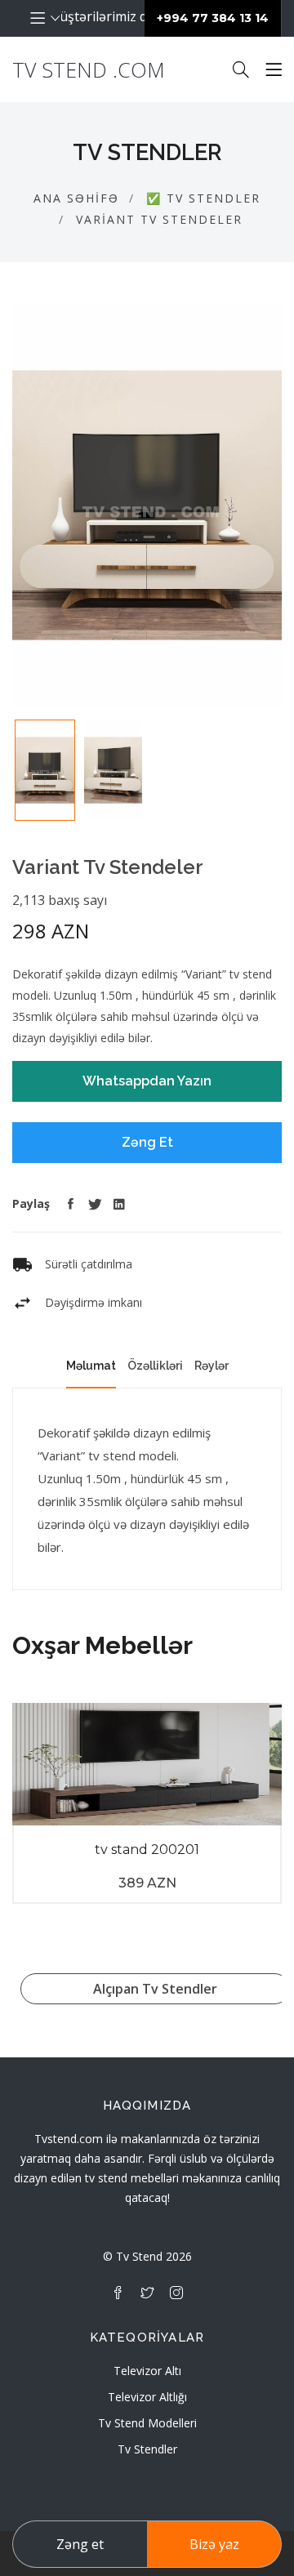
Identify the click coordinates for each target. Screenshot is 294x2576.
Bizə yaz (214, 2544)
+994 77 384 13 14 (213, 18)
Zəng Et (147, 1142)
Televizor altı (147, 2371)
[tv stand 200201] (147, 1764)
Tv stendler (147, 2449)
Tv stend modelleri (147, 2423)
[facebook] (118, 2293)
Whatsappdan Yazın (147, 1081)
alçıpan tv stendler (155, 1989)
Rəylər (212, 1366)
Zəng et (80, 2544)
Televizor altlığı (147, 2397)
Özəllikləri (155, 1366)
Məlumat (91, 1366)
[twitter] (147, 2293)
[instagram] (176, 2293)
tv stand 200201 (147, 1850)
